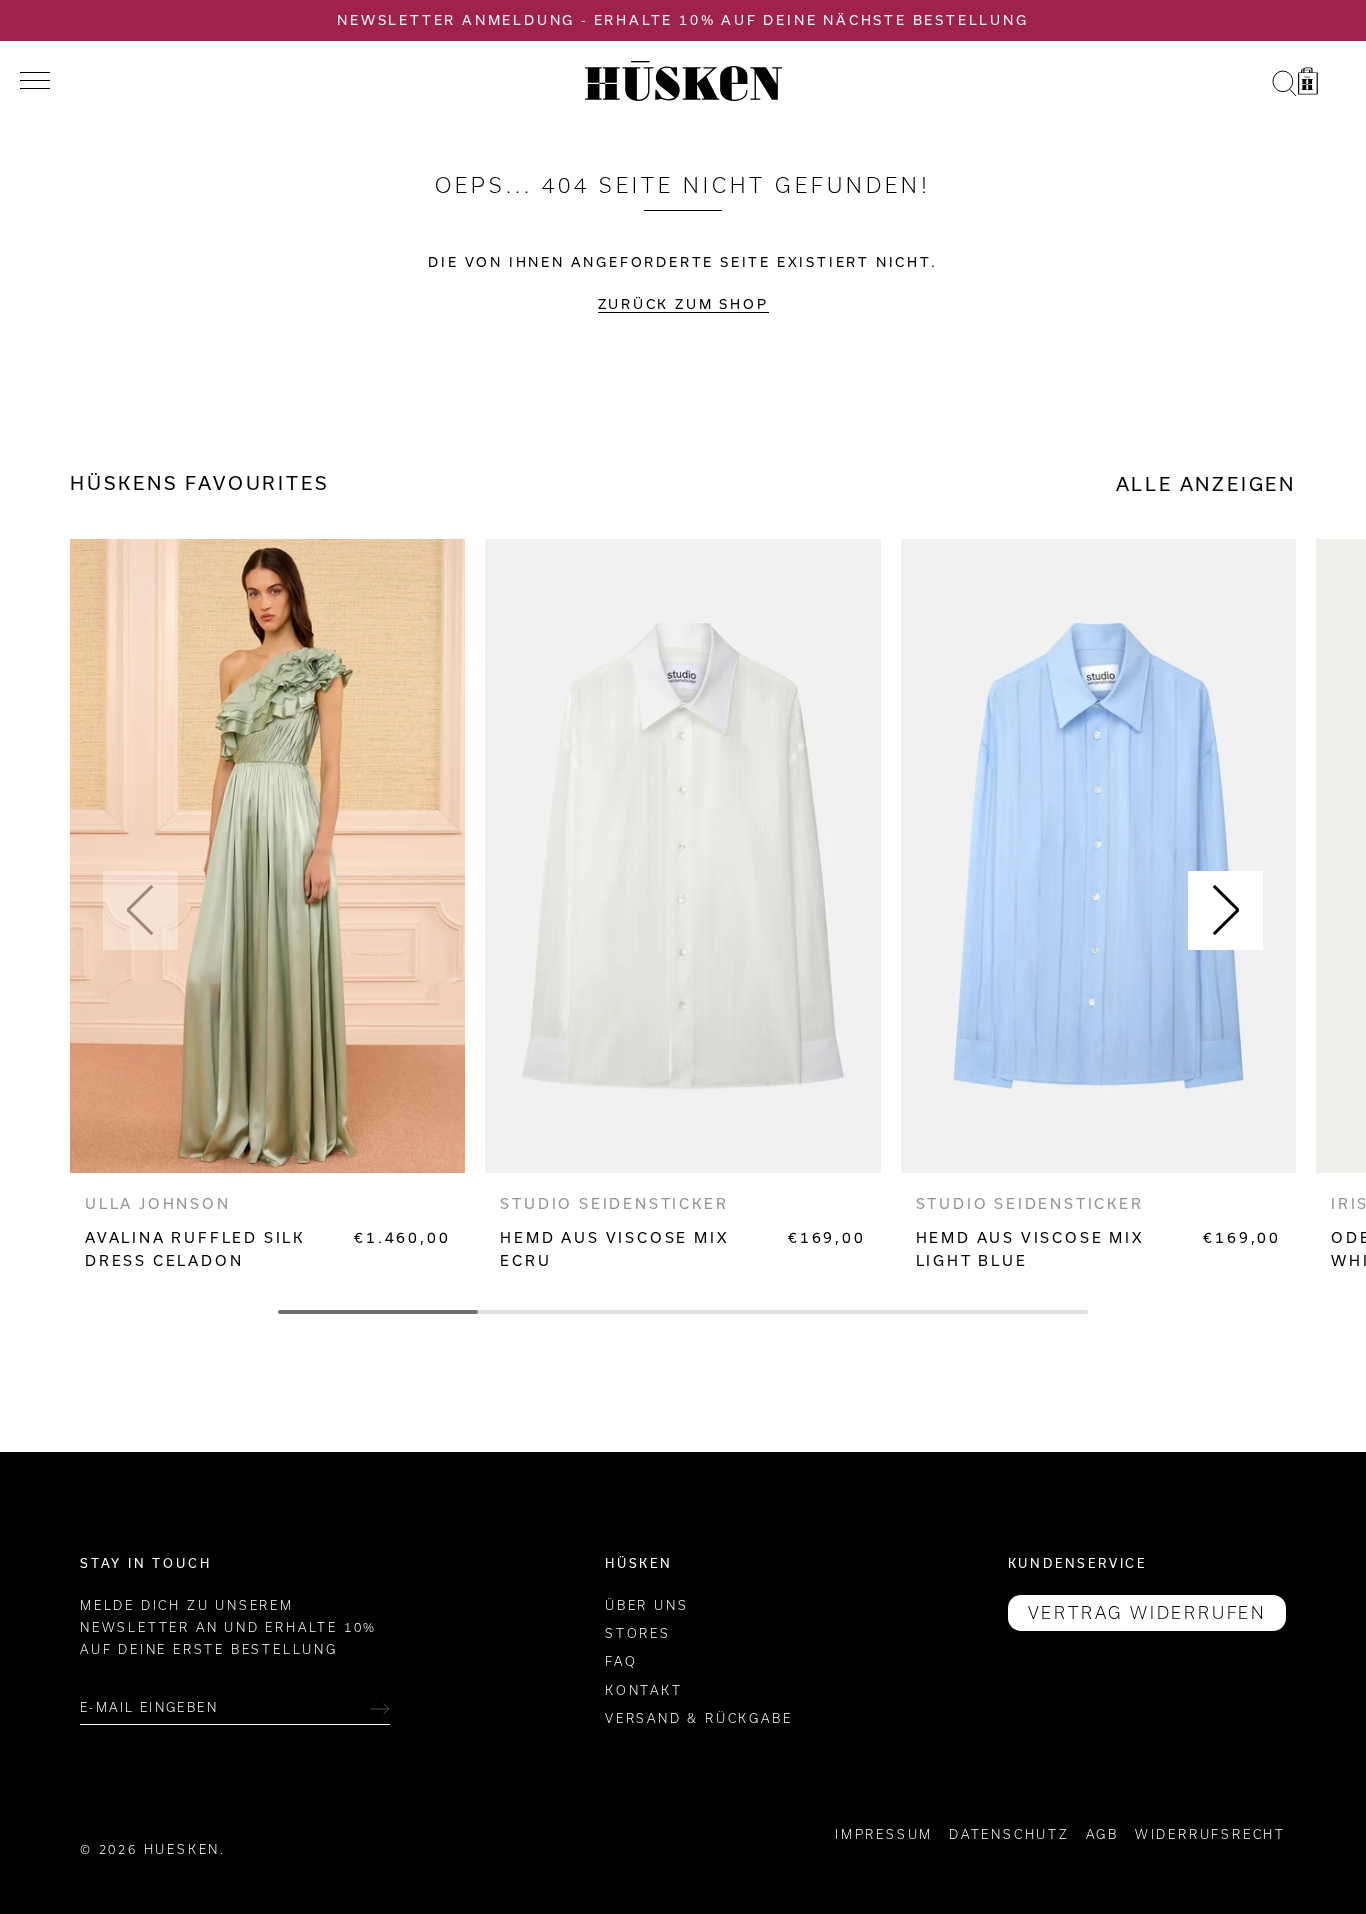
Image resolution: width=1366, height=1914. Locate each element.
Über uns (646, 1605)
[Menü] (35, 81)
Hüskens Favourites (199, 483)
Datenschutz (1009, 1834)
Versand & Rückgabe (698, 1719)
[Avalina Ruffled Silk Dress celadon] (267, 856)
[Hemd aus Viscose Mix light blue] (1098, 856)
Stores (638, 1633)
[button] (140, 910)
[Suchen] (1284, 84)
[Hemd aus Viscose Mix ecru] (682, 856)
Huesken (182, 1849)
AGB (1102, 1834)
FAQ (621, 1662)
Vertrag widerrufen (1147, 1613)
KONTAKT (644, 1690)
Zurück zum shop (683, 304)
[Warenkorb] (1308, 84)
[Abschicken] (380, 1709)
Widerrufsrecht (1210, 1834)
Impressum (884, 1834)
